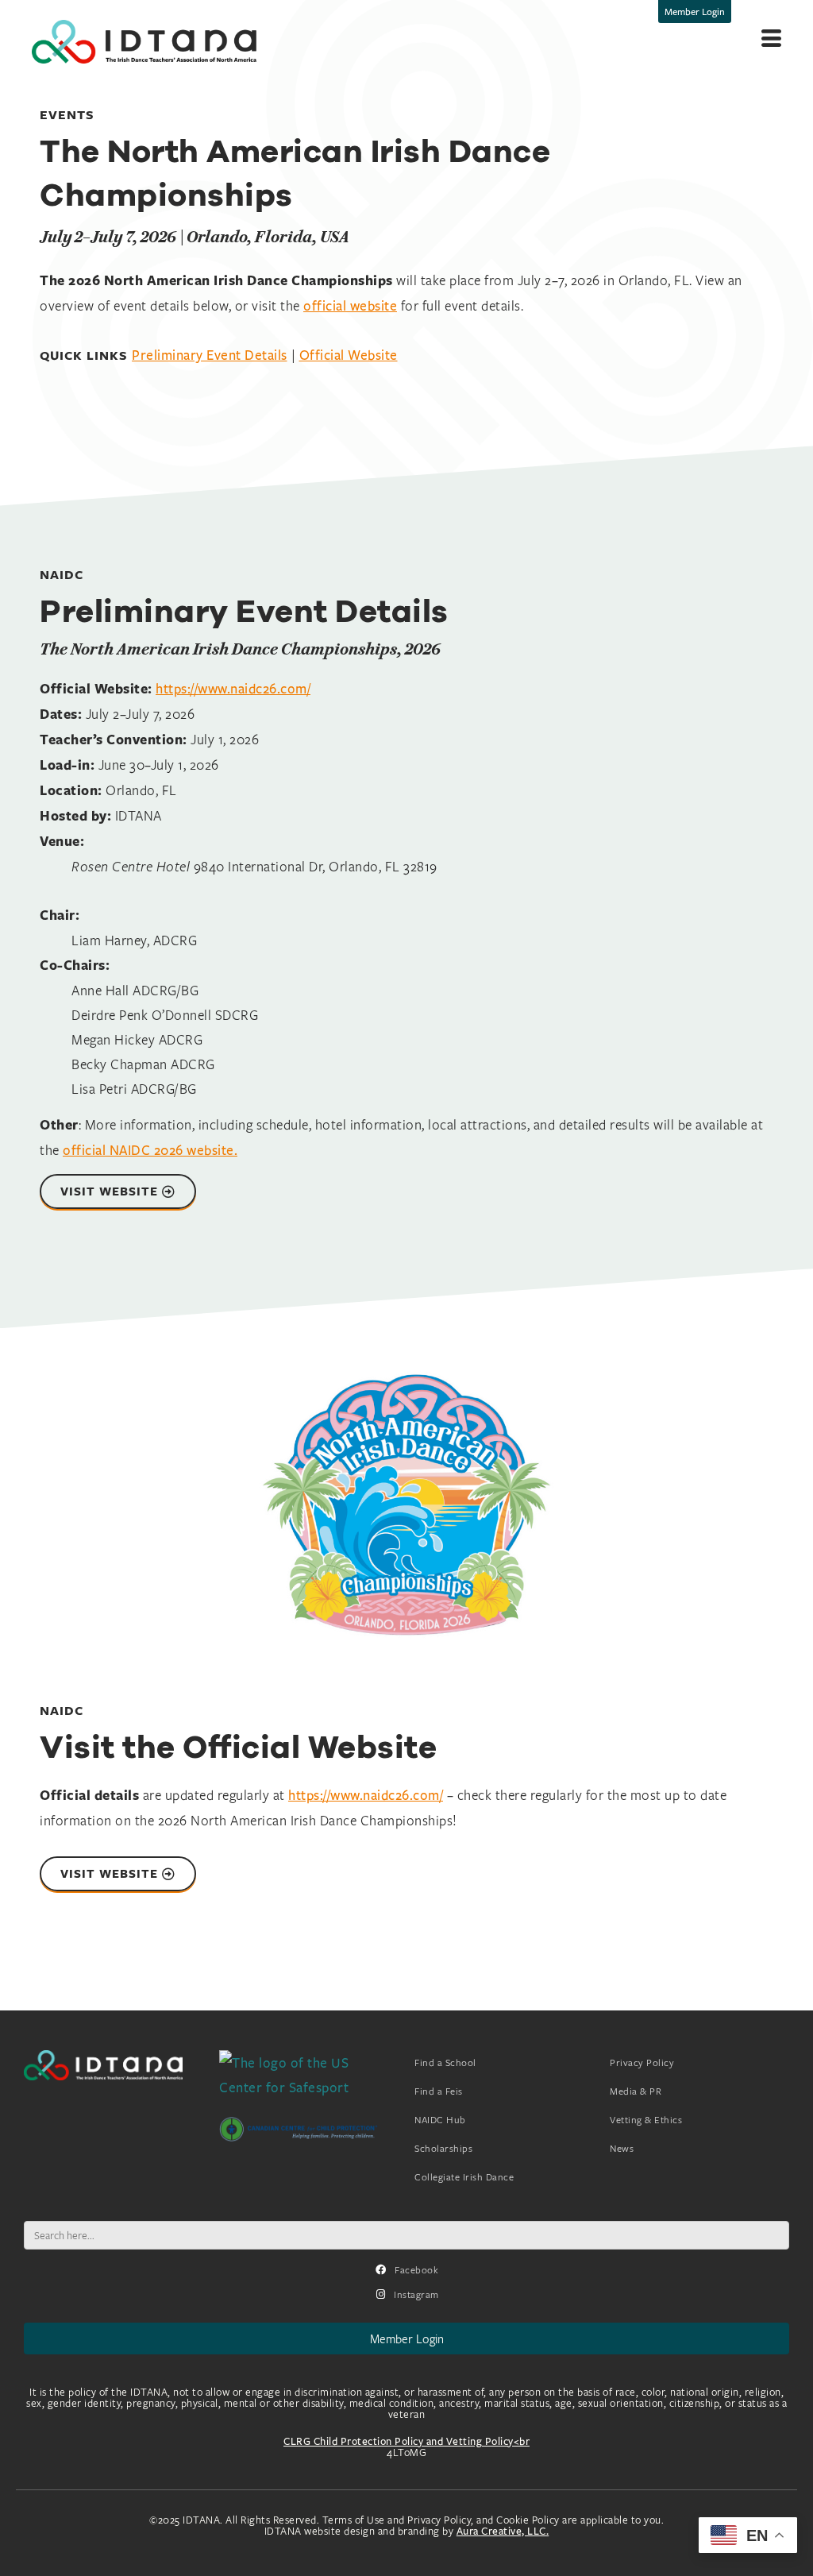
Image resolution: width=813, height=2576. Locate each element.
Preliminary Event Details (210, 355)
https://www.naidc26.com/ (233, 688)
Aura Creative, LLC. (503, 2531)
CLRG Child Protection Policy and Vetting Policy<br (406, 2441)
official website (350, 305)
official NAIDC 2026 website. (150, 1150)
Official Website (349, 355)
